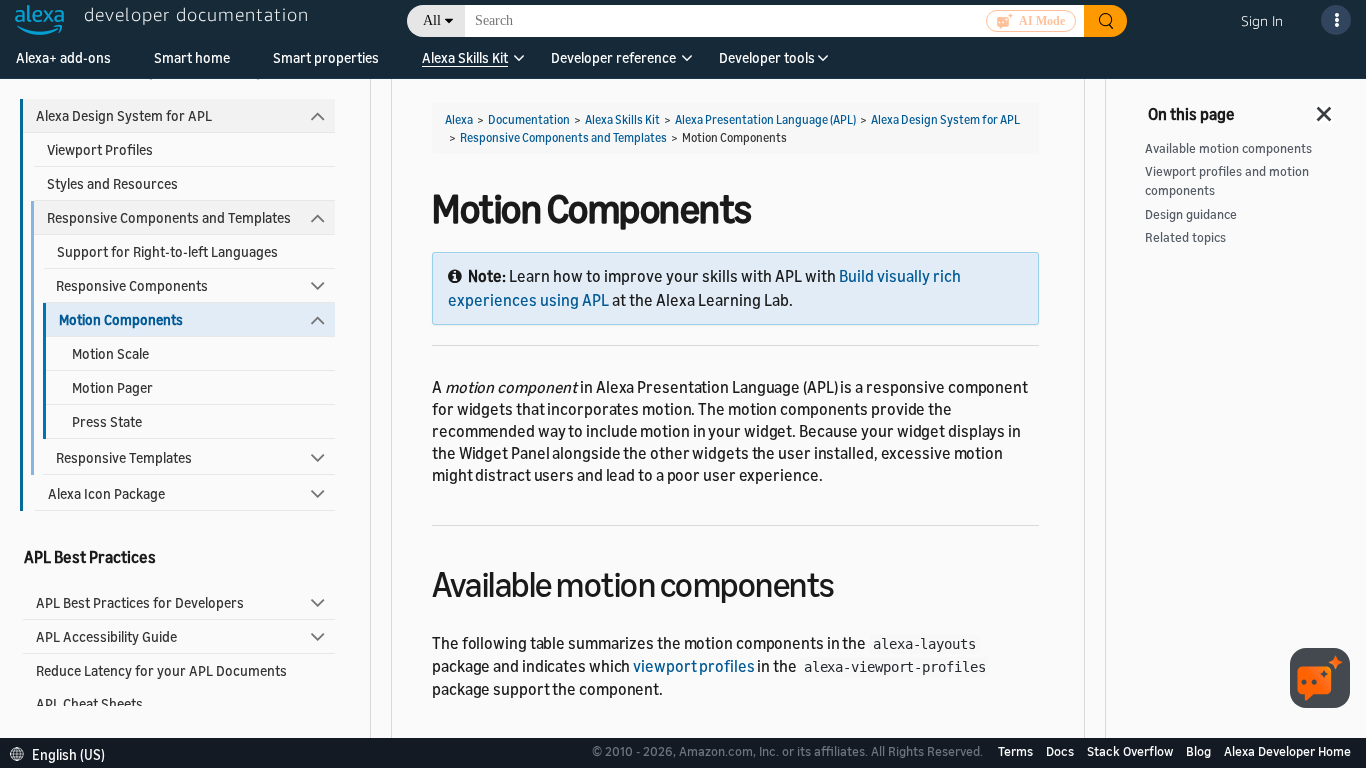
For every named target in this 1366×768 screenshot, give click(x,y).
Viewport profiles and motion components (1227, 181)
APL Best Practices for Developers (140, 602)
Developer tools (767, 57)
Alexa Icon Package (106, 493)
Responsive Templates (124, 457)
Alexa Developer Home (1287, 751)
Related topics (1185, 237)
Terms (1017, 751)
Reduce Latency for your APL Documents (161, 670)
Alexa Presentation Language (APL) (765, 119)
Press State (107, 421)
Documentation (529, 119)
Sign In (1262, 20)
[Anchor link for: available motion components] (852, 581)
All (432, 20)
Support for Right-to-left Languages (167, 251)
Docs (1061, 751)
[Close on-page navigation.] (1325, 108)
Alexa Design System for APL (124, 115)
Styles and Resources (112, 183)
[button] (465, 64)
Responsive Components (132, 285)
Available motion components (1228, 148)
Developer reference (613, 57)
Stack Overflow (1131, 751)
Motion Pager (112, 387)
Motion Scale (110, 353)
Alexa (459, 119)
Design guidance (1191, 214)
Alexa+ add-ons (63, 57)
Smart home (192, 57)
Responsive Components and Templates (169, 217)
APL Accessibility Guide (106, 636)
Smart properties (326, 57)
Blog (1200, 751)
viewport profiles (693, 666)
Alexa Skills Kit (465, 57)
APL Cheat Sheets (89, 703)
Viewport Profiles (100, 149)
